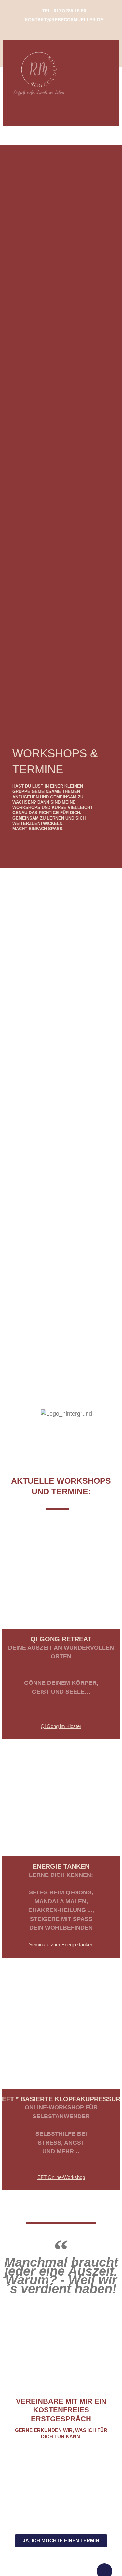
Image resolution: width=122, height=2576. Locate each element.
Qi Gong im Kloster (61, 1726)
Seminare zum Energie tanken (61, 1945)
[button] (61, 112)
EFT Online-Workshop (61, 2177)
